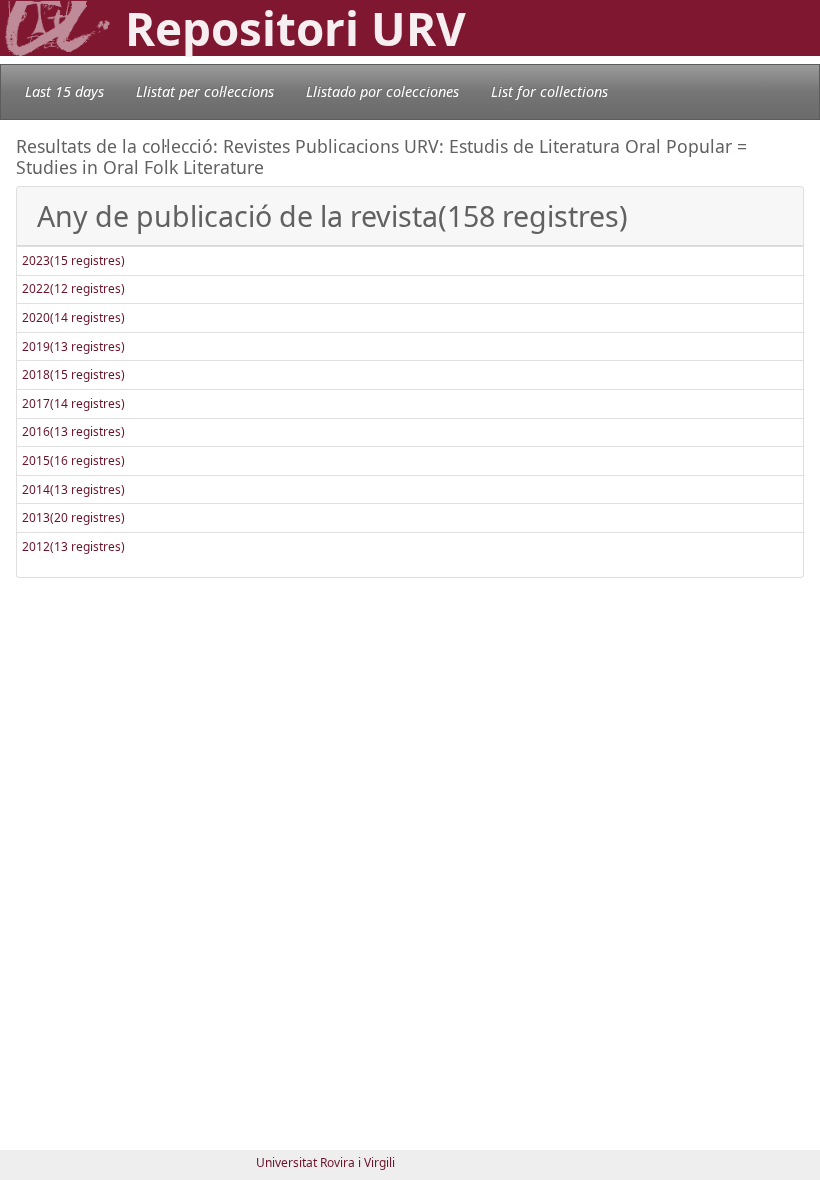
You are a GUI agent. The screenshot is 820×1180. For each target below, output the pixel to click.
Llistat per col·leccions (205, 91)
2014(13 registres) (73, 489)
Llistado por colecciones (382, 91)
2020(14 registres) (73, 317)
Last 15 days (64, 91)
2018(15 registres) (73, 374)
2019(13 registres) (73, 346)
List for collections (549, 91)
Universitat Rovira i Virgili (325, 1162)
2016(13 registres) (73, 431)
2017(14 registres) (73, 403)
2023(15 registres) (73, 260)
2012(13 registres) (73, 546)
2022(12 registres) (73, 288)
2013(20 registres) (73, 517)
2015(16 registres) (73, 460)
